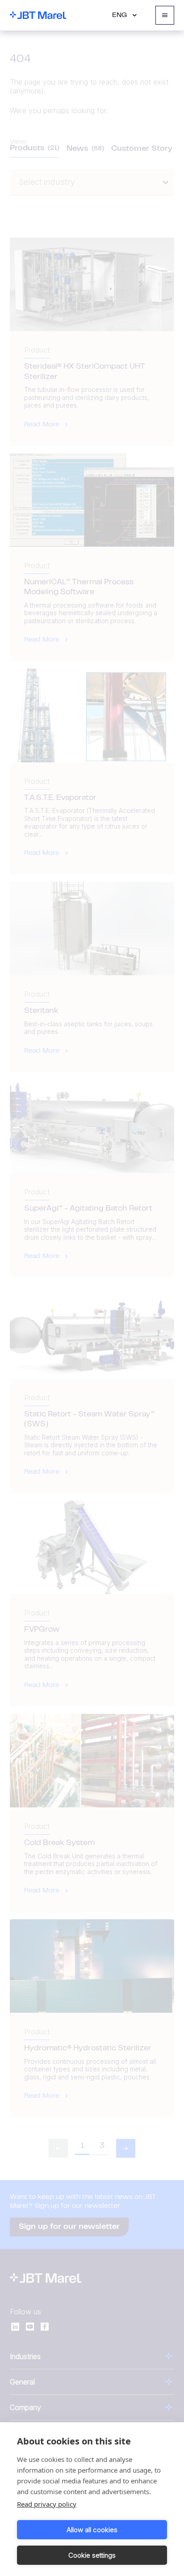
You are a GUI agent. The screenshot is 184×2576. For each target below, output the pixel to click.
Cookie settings (92, 2555)
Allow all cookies (92, 2530)
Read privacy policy (47, 2504)
